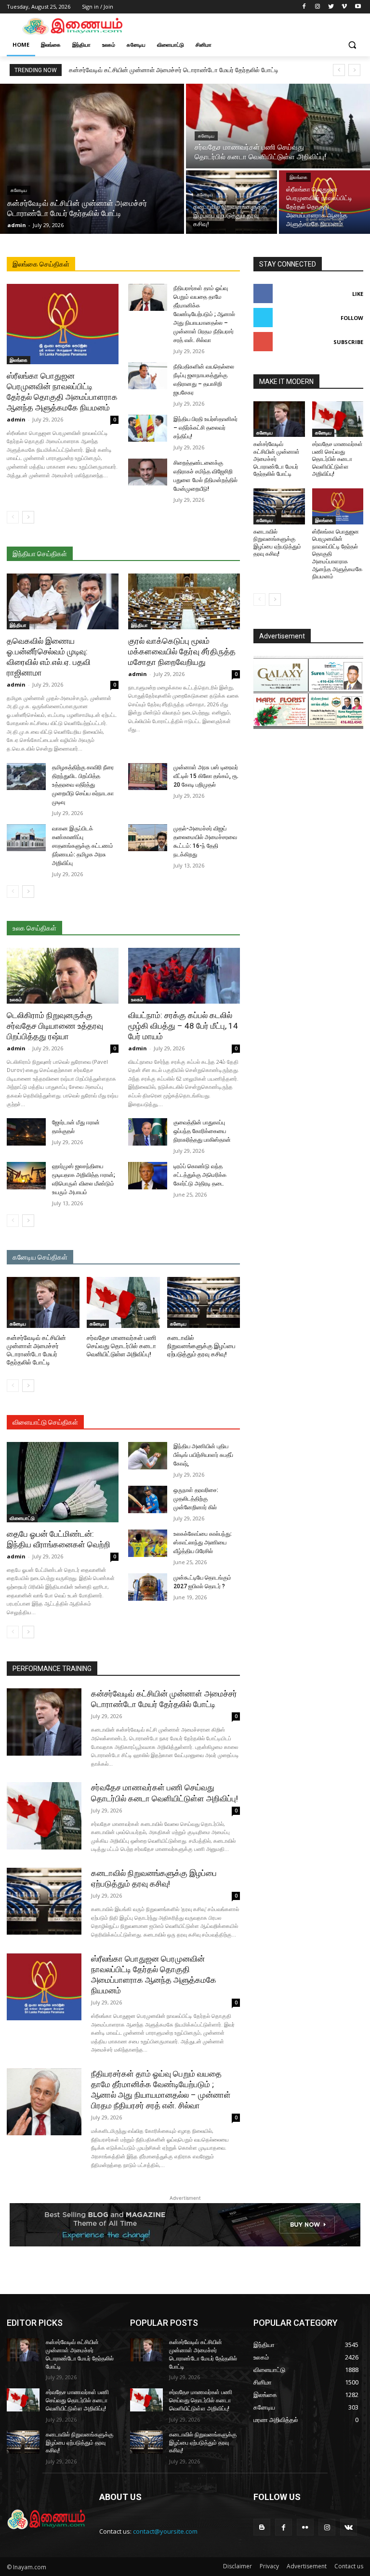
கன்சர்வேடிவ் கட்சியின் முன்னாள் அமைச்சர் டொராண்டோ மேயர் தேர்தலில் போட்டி (174, 70)
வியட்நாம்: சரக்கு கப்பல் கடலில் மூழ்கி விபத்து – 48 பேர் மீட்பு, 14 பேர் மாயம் (183, 1026)
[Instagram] (318, 7)
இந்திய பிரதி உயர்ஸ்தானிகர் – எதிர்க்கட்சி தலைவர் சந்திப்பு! (205, 428)
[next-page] (28, 517)
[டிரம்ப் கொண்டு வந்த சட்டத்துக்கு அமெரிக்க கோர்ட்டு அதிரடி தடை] (148, 1176)
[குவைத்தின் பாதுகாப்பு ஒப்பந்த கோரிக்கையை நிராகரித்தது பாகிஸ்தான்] (148, 1132)
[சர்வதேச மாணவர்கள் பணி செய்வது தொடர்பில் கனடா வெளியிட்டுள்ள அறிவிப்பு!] (278, 126)
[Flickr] (305, 2527)
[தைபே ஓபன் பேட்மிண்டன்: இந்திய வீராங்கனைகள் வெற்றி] (63, 1482)
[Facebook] (304, 7)
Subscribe (348, 342)
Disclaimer (238, 2566)
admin (16, 419)
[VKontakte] (349, 2527)
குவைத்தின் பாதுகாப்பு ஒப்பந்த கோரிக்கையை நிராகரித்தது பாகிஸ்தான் (202, 1131)
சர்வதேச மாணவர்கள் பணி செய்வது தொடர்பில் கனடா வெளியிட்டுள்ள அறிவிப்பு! (121, 1346)
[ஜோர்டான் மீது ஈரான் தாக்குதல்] (26, 1132)
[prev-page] (13, 517)
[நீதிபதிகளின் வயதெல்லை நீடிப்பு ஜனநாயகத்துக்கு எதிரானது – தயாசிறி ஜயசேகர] (148, 376)
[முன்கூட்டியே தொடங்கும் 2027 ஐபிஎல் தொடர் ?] (148, 1587)
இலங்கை (298, 177)
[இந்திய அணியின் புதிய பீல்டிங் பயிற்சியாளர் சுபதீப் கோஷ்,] (148, 1456)
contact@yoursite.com (165, 2531)
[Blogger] (262, 2527)
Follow (352, 318)
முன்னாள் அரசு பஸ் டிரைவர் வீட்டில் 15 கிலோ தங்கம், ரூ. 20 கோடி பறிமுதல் (206, 776)
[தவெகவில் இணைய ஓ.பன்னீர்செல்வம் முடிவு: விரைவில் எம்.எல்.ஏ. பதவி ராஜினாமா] (63, 601)
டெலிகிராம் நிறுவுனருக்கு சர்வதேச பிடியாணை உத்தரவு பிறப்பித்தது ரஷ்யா (55, 1026)
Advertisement (307, 2566)
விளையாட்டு (22, 1518)
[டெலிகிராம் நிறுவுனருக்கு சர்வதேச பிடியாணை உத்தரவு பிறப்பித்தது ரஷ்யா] (63, 976)
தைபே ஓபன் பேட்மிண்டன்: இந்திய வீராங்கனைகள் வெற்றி (59, 1539)
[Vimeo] (344, 7)
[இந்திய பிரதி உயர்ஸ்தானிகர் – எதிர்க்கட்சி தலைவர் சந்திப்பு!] (148, 428)
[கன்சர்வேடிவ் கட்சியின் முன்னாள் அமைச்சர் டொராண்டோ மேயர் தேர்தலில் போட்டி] (92, 159)
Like (358, 294)
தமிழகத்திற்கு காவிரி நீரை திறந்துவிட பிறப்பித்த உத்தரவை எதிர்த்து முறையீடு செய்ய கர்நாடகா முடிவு (83, 785)
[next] (354, 70)
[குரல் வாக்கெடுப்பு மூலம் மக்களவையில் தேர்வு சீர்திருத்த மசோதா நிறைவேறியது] (184, 601)
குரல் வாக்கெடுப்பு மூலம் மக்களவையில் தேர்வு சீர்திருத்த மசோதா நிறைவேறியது (182, 651)
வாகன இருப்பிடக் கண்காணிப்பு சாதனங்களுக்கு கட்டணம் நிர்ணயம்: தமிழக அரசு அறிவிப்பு (83, 846)
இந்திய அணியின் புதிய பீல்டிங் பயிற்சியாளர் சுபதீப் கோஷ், (203, 1455)
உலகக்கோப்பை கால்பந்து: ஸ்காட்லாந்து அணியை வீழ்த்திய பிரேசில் (203, 1543)
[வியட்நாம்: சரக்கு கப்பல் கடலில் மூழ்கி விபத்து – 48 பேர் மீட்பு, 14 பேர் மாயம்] (184, 976)
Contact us (349, 2566)
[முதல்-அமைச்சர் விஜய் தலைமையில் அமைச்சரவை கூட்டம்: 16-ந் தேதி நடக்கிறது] (148, 838)
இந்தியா (18, 625)
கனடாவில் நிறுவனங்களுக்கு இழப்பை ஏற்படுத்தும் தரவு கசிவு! (201, 1346)
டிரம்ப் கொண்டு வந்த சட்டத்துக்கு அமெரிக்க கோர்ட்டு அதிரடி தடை (200, 1175)
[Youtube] (358, 7)
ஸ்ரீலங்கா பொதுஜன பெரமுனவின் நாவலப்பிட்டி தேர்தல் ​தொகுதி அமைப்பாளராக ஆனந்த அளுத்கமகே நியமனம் (62, 392)
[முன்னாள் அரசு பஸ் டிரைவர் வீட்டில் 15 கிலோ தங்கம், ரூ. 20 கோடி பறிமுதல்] (148, 777)
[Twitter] (331, 7)
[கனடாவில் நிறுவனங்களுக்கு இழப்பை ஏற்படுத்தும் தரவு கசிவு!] (231, 202)
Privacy (269, 2566)
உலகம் (16, 999)
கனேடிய (19, 190)
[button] (352, 45)
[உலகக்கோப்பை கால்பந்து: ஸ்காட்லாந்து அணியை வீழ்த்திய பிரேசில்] (148, 1543)
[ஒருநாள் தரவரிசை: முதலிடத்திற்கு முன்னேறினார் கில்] (148, 1499)
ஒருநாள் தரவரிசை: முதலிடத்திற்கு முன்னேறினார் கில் (196, 1499)
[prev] (339, 70)
